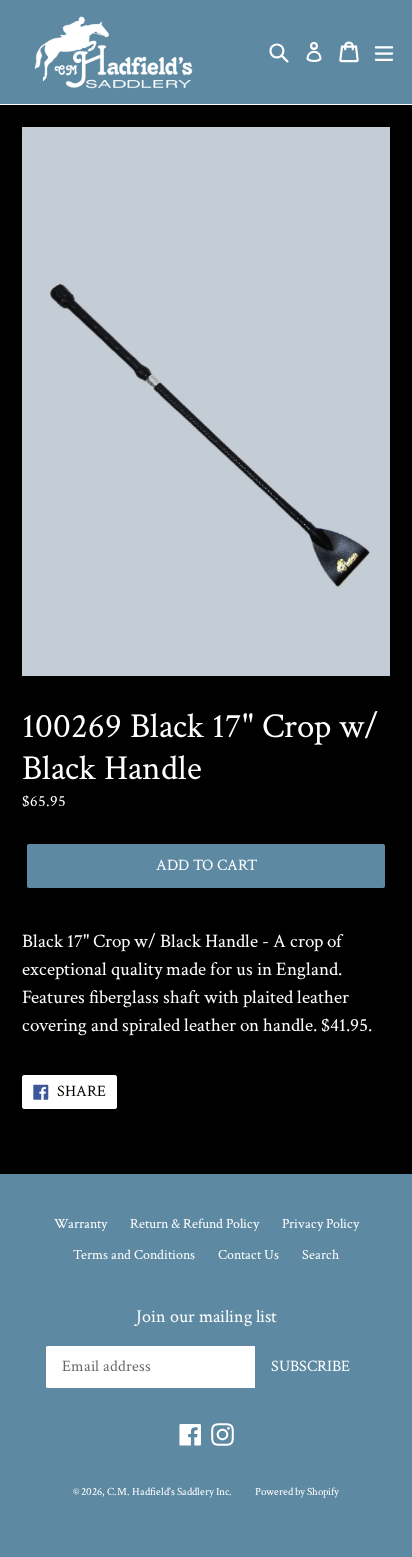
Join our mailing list (206, 1317)
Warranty (80, 1224)
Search (320, 1255)
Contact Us (248, 1255)
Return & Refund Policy (194, 1224)
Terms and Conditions (134, 1255)
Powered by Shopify (297, 1492)
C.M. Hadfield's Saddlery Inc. (169, 1492)
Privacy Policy (320, 1224)
